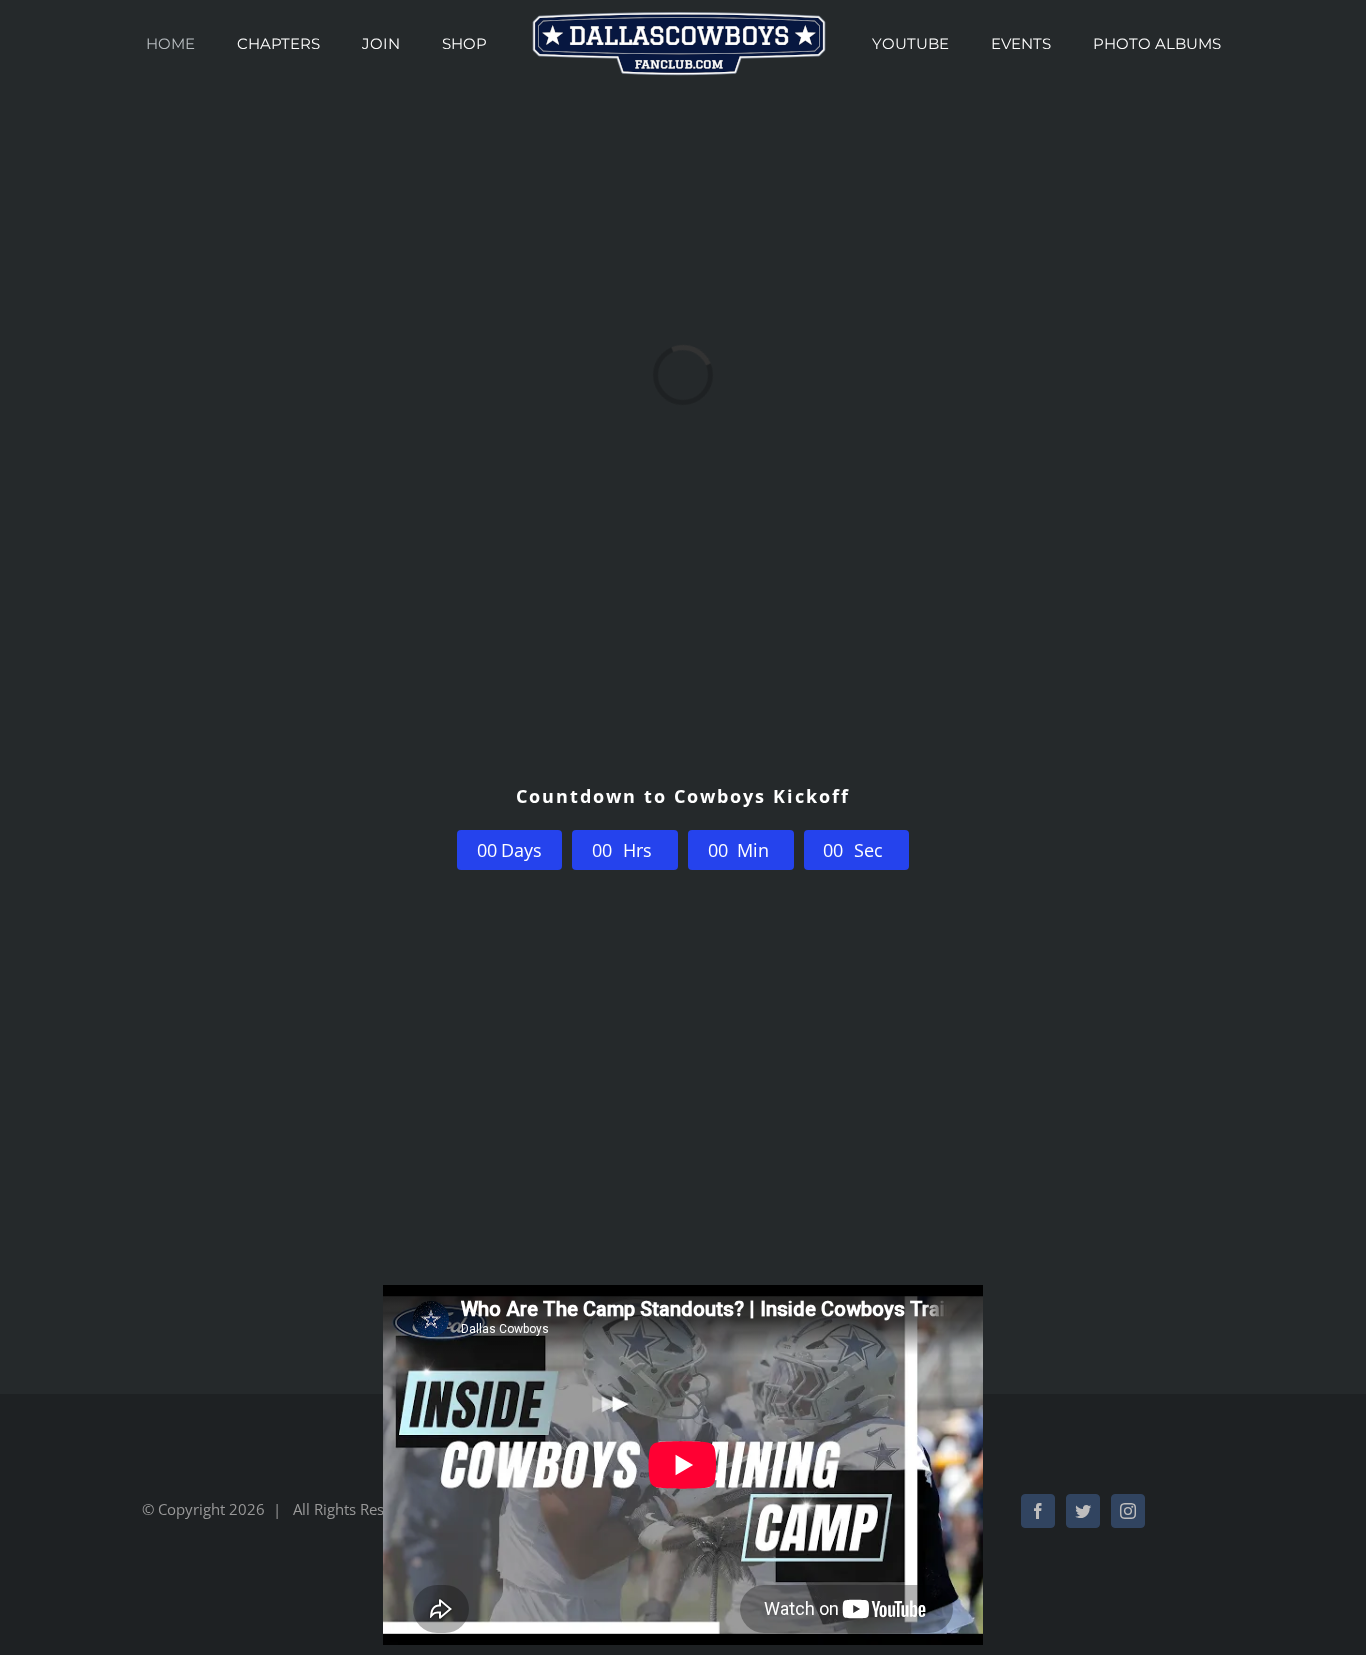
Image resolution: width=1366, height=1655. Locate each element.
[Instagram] (1128, 1511)
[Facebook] (1038, 1511)
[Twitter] (1083, 1511)
